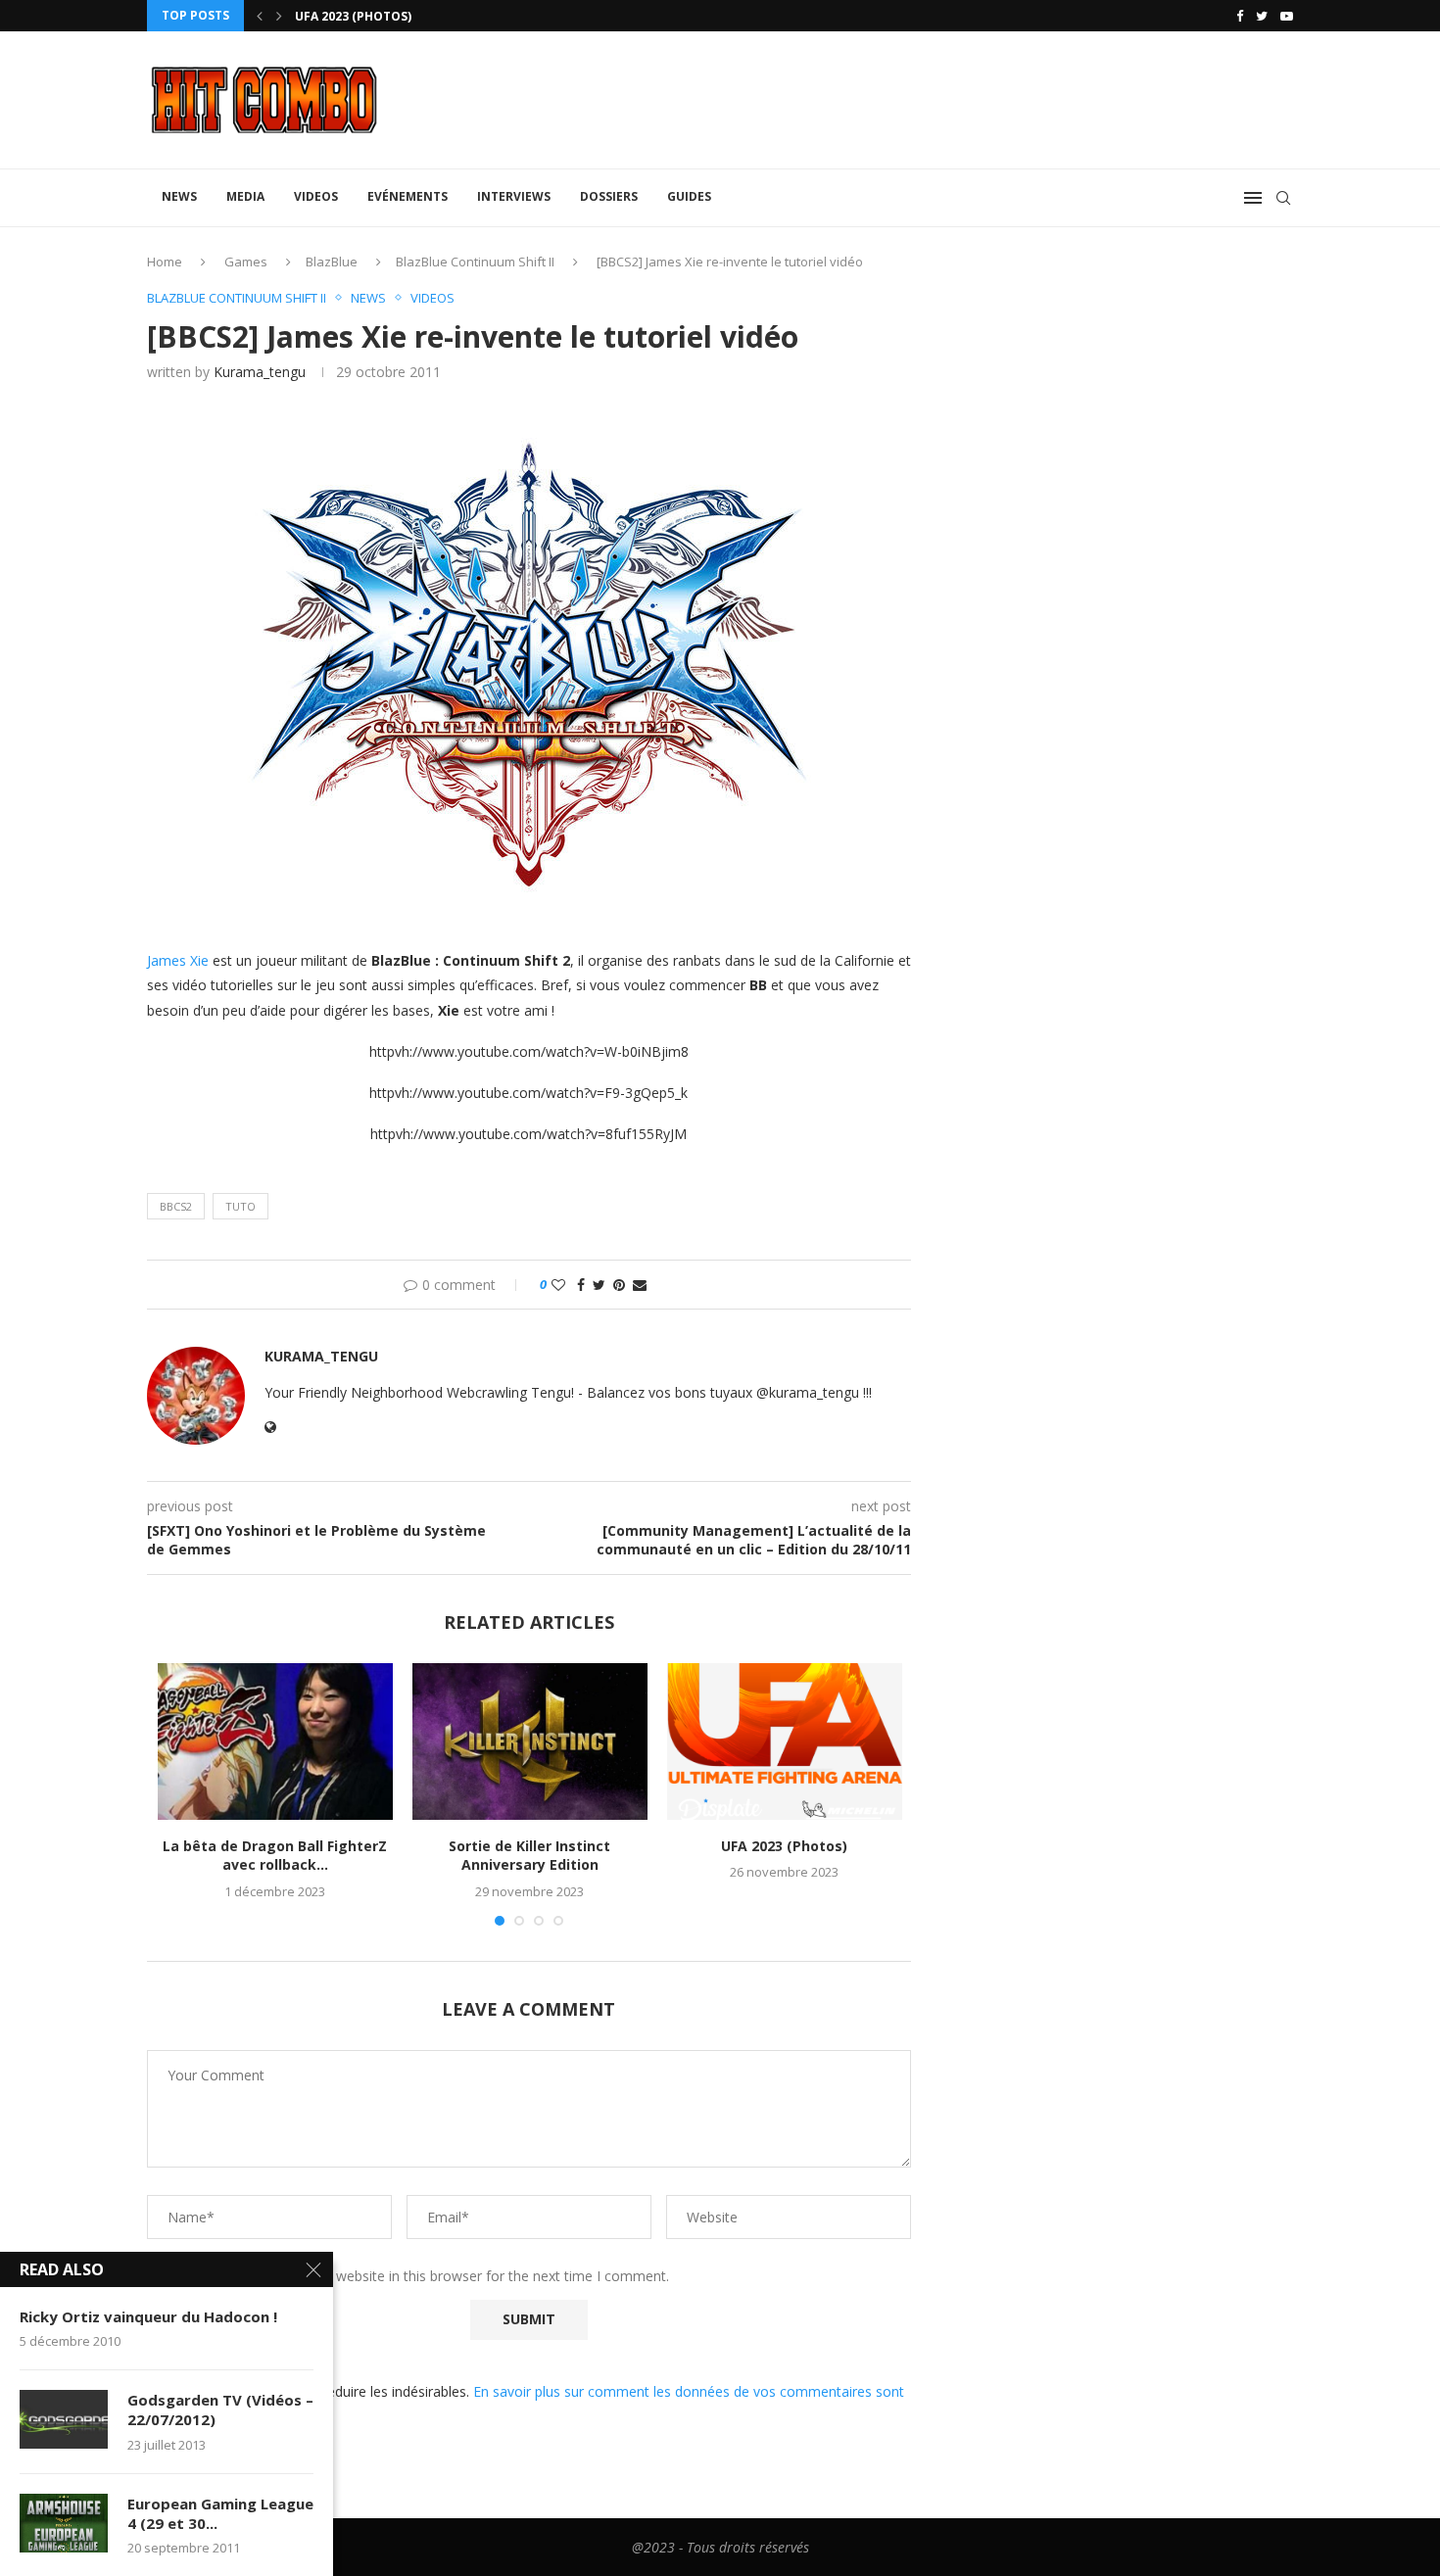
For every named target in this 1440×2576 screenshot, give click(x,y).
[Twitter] (1262, 16)
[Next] (279, 16)
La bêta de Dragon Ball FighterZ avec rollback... (275, 1856)
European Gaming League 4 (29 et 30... (220, 2513)
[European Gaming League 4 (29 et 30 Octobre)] (64, 2523)
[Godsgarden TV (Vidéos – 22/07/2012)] (64, 2419)
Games (246, 262)
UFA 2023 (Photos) (353, 16)
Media (245, 196)
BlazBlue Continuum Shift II (475, 262)
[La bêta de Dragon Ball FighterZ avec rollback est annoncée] (275, 1741)
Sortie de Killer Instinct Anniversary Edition (529, 1856)
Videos (316, 196)
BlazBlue (332, 262)
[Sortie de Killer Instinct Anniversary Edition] (530, 1741)
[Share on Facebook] (581, 1285)
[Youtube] (1287, 16)
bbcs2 (176, 1206)
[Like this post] (558, 1285)
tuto (240, 1206)
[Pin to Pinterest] (619, 1285)
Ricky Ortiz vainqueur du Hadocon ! (148, 2316)
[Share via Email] (640, 1285)
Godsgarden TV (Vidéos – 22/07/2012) (220, 2409)
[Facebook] (1240, 16)
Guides (689, 196)
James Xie (178, 960)
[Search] (1283, 198)
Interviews (514, 196)
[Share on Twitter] (599, 1285)
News (179, 196)
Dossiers (609, 196)
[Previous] (260, 16)
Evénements (408, 196)
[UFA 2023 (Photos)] (785, 1741)
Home (165, 262)
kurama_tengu (260, 372)
